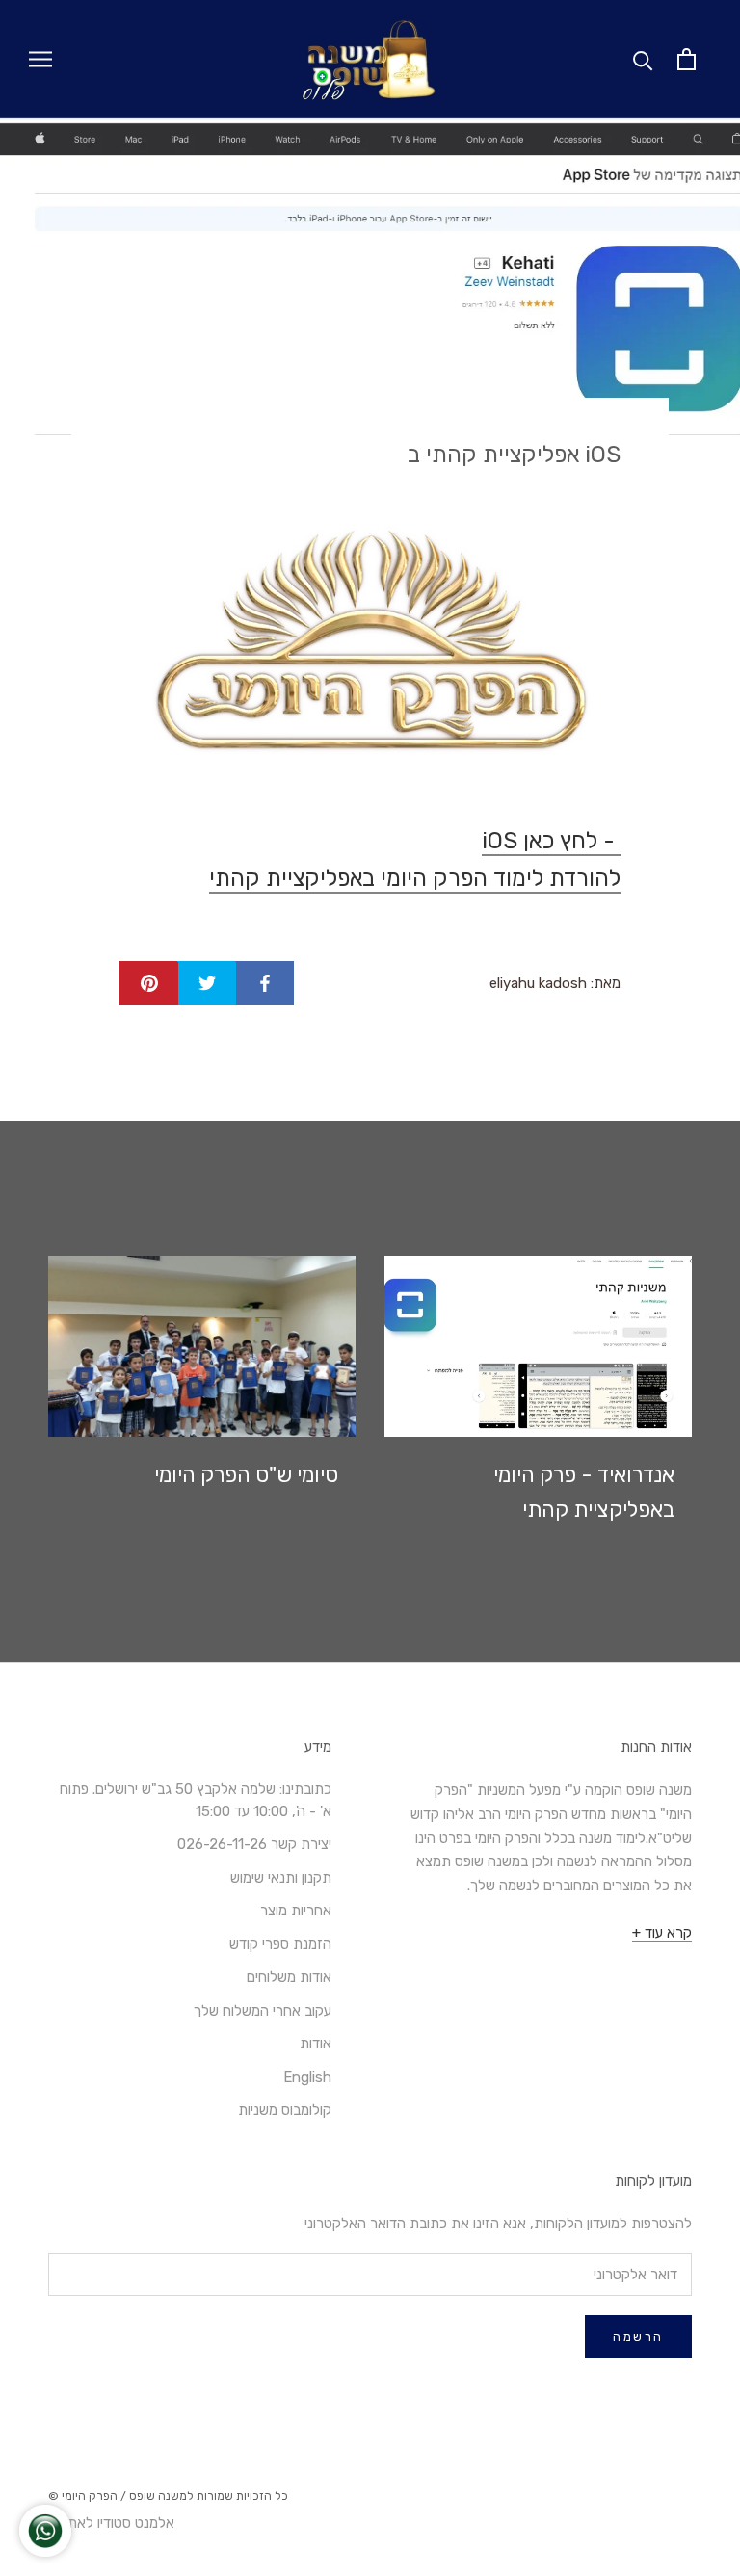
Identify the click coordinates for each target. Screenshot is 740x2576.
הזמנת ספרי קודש (280, 1944)
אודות (316, 2043)
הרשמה (638, 2337)
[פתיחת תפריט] (40, 59)
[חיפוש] (643, 59)
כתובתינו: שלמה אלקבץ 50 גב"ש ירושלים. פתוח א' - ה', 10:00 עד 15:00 (196, 1800)
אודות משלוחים (289, 1977)
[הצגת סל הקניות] (687, 59)
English (307, 2077)
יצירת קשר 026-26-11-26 (254, 1844)
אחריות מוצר (296, 1911)
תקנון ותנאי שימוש (281, 1878)
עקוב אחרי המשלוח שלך (263, 2011)
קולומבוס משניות (285, 2110)
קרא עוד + (662, 1933)
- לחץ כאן (551, 841)
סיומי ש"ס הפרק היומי (246, 1475)
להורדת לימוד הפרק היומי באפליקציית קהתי (415, 878)
